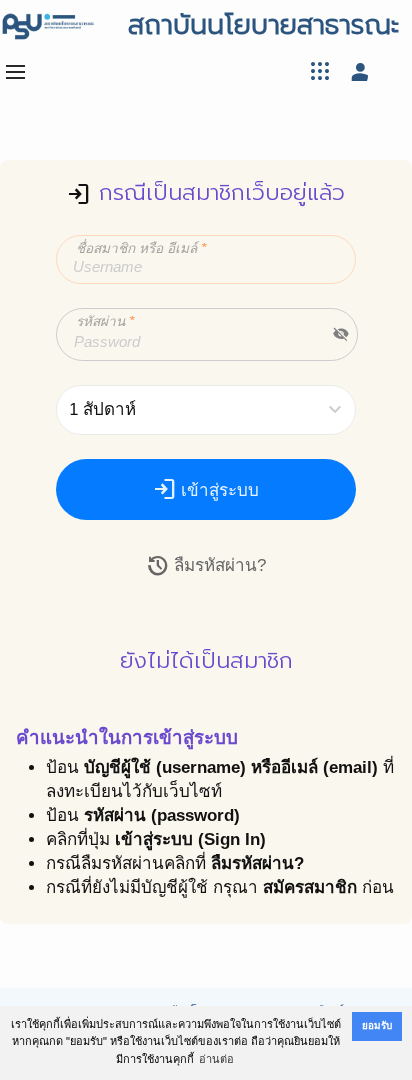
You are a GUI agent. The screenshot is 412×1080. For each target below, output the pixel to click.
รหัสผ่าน (105, 321)
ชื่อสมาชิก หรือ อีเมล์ (141, 248)
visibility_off (341, 334)
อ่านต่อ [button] (216, 1059)
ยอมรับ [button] (377, 1025)
